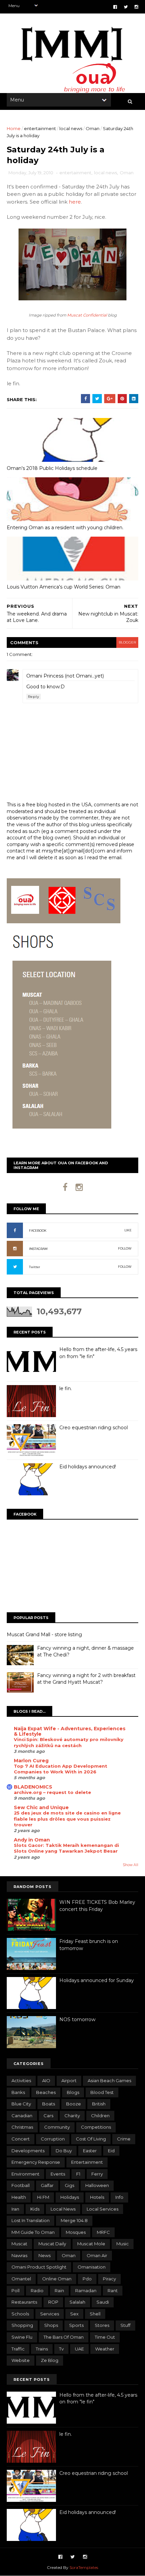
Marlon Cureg (31, 1761)
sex (74, 2314)
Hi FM (43, 2197)
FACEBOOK (38, 1231)
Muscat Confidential (87, 315)
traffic (18, 2349)
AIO (46, 2080)
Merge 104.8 (74, 2220)
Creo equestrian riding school (94, 1428)
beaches (46, 2092)
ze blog (50, 2360)
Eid (111, 2151)
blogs (73, 2092)
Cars (48, 2116)
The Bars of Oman (64, 2337)
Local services (103, 2209)
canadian (22, 2116)
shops (51, 2325)
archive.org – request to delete (52, 1792)
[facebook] (115, 7)
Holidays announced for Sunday (97, 1980)
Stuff (125, 2325)
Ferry (97, 2174)
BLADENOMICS (33, 1787)
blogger (127, 642)
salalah (77, 2302)
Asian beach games (109, 2080)
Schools (20, 2314)
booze (74, 2104)
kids (35, 2209)
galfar (47, 2185)
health (19, 2197)
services (50, 2314)
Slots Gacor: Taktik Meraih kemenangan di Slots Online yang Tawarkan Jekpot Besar (66, 1848)
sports (76, 2325)
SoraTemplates (84, 2567)
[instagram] (136, 7)
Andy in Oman (32, 1840)
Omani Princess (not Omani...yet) (65, 676)
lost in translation (31, 2220)
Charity (72, 2116)
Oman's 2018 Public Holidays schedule (52, 468)
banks (18, 2092)
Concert (21, 2139)
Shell (95, 2314)
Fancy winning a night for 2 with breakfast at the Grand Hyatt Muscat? (86, 1679)
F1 (78, 2174)
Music (123, 2244)
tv (61, 2349)
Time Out (105, 2337)
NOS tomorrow (77, 2019)
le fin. (66, 1388)
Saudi (103, 2302)
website (21, 2360)
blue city (21, 2104)
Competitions (96, 2127)
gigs (69, 2185)
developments (28, 2151)
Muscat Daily (52, 2244)
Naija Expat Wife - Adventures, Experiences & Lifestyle (70, 1731)
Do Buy (64, 2151)
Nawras (19, 2255)
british (99, 2104)
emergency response (36, 2162)
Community (57, 2127)
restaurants (24, 2302)
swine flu (22, 2337)
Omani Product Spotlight (39, 2267)
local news (71, 128)
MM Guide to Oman (33, 2232)
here (75, 202)
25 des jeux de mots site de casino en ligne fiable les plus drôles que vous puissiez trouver (67, 1819)
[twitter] (126, 7)
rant (113, 2290)
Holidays (70, 2197)
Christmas (22, 2127)
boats (49, 2104)
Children (100, 2116)
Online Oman (57, 2279)
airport (69, 2080)
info (119, 2197)
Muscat (19, 2244)
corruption (53, 2139)
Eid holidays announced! (88, 1467)
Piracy (109, 2279)
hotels (97, 2197)
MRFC (103, 2232)
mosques (76, 2232)
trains (42, 2349)
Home (14, 128)
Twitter (35, 1267)
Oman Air (97, 2255)
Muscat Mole (91, 2244)
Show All (130, 1865)
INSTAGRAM (38, 1249)
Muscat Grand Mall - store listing (44, 1635)
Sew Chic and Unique (41, 1807)
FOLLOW (125, 1248)
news (45, 2255)
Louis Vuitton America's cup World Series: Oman (64, 587)
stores (102, 2325)
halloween (97, 2185)
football (21, 2185)
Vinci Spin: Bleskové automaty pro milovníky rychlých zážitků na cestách (69, 1742)
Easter (90, 2151)
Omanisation (92, 2267)
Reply (34, 697)
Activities (21, 2080)
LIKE (128, 1230)
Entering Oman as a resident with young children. (65, 528)
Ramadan (86, 2290)
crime (124, 2139)
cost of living (91, 2139)
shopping (22, 2325)
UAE (79, 2349)
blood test (102, 2092)
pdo (87, 2279)
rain (59, 2290)
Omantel (21, 2279)
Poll (16, 2290)
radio (37, 2290)
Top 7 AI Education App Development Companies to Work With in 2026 (61, 1769)
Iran (15, 2209)
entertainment (40, 128)
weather (105, 2349)
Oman (93, 128)
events (58, 2174)
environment (25, 2174)
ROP (53, 2302)
